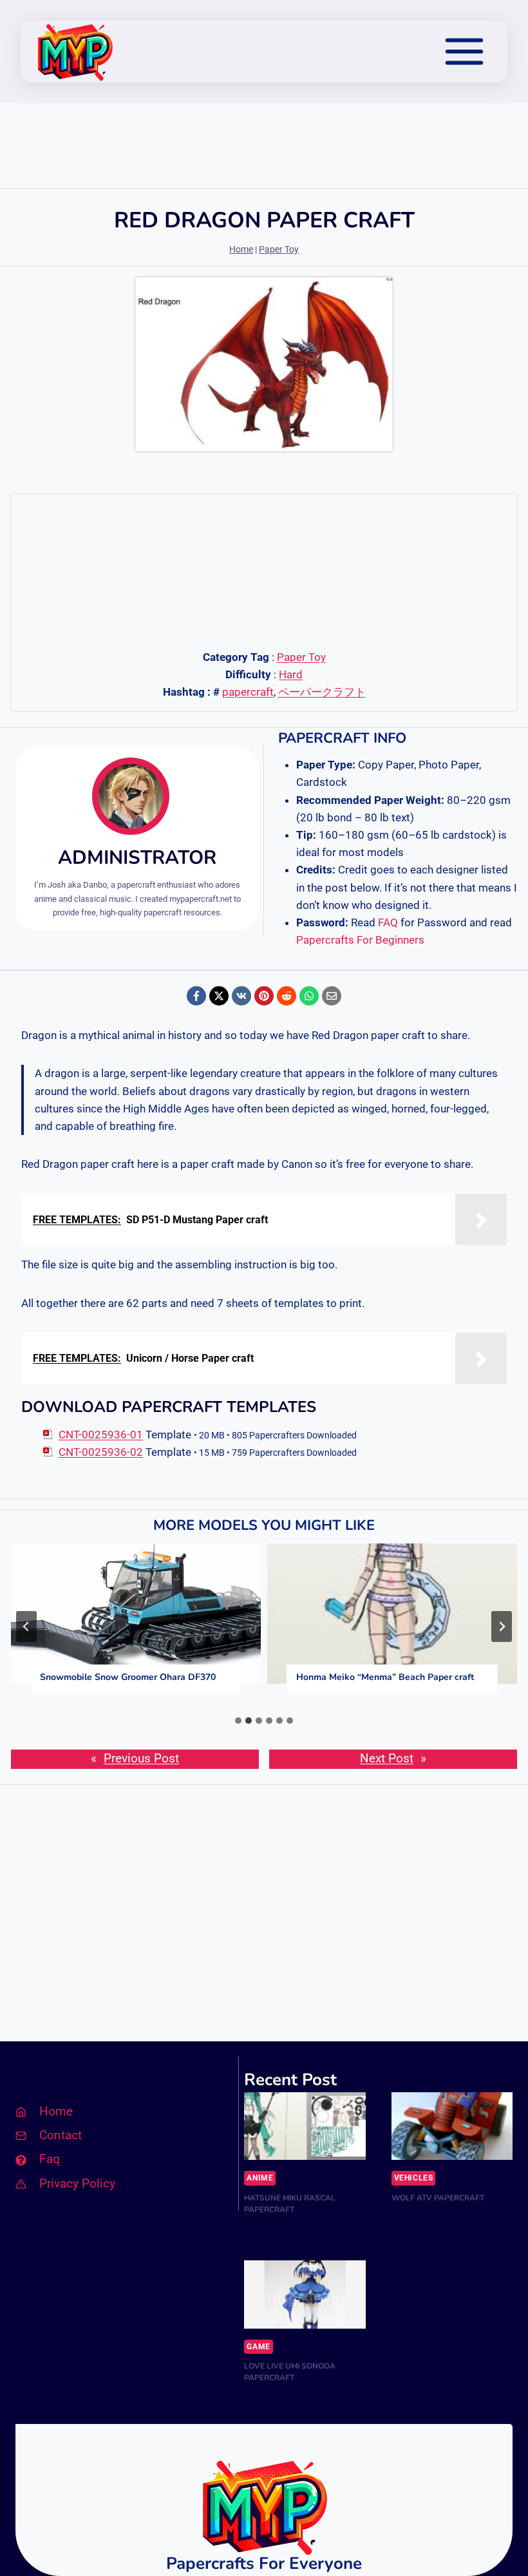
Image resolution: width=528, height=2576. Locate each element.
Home (241, 250)
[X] (219, 996)
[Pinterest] (264, 996)
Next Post (387, 1759)
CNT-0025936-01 (101, 1435)
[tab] (238, 1721)
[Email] (332, 996)
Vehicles (414, 2178)
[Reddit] (287, 996)
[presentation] (136, 1614)
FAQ (388, 922)
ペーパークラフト (322, 692)
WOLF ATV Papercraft (438, 2198)
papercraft (248, 692)
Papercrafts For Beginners (360, 940)
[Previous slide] (26, 1627)
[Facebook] (196, 996)
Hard (291, 674)
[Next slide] (502, 1627)
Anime (260, 2178)
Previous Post (141, 1759)
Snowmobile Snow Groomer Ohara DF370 (128, 1677)
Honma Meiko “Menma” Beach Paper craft (385, 1677)
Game (258, 2347)
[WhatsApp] (309, 996)
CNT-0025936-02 (101, 1452)
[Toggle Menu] (464, 52)
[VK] (241, 996)
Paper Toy (279, 250)
